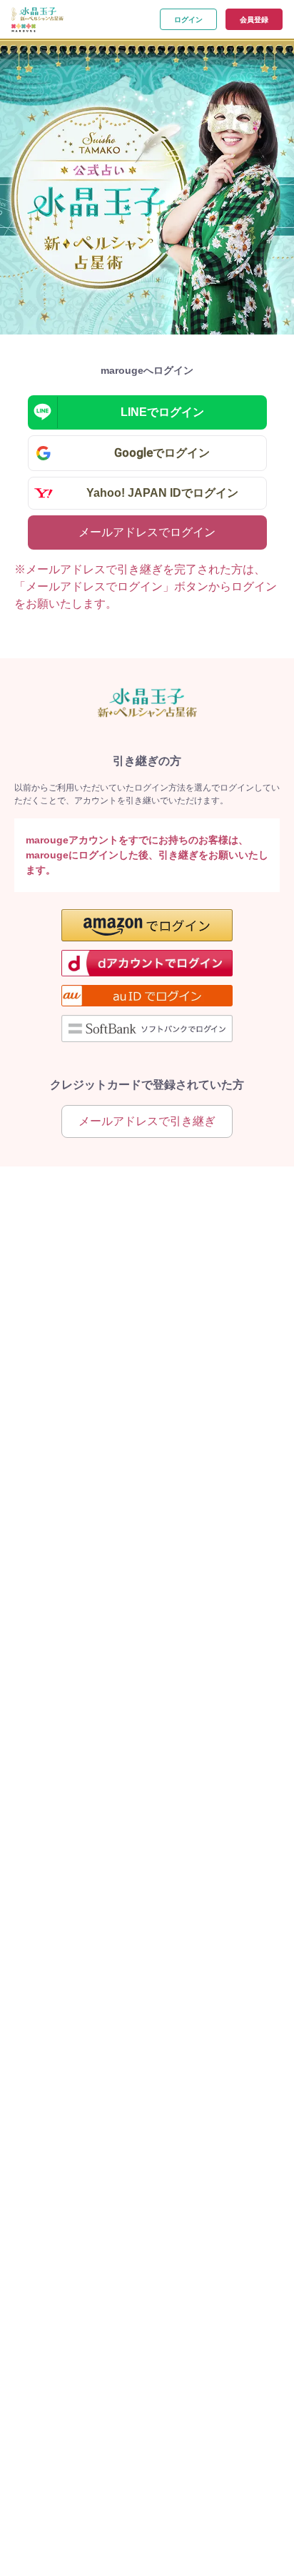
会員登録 (254, 20)
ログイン (188, 20)
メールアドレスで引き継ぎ (147, 1121)
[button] (147, 925)
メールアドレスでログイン (147, 532)
